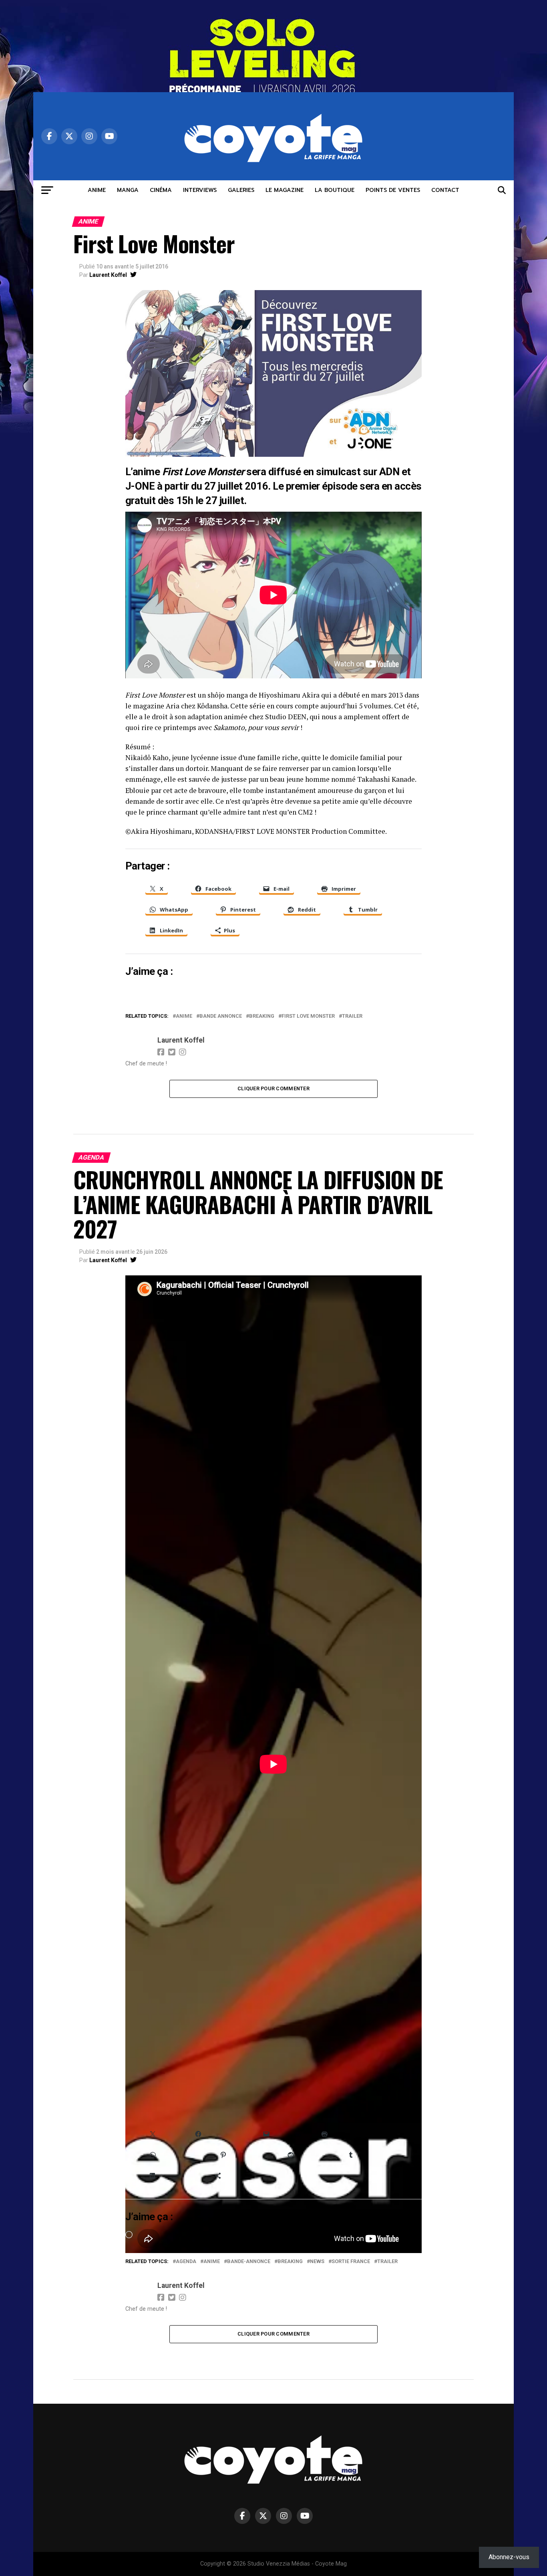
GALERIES (241, 190)
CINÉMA (161, 190)
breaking (262, 1016)
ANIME (97, 190)
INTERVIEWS (200, 190)
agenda (186, 2262)
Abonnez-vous (509, 2557)
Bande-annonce (249, 2262)
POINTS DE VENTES (393, 190)
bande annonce (221, 1016)
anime (184, 1016)
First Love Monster (308, 1016)
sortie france (351, 2262)
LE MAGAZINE (285, 190)
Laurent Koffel (108, 275)
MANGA (128, 190)
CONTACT (445, 190)
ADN (389, 472)
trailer (352, 1016)
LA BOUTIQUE (335, 190)
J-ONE (140, 486)
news (317, 2262)
